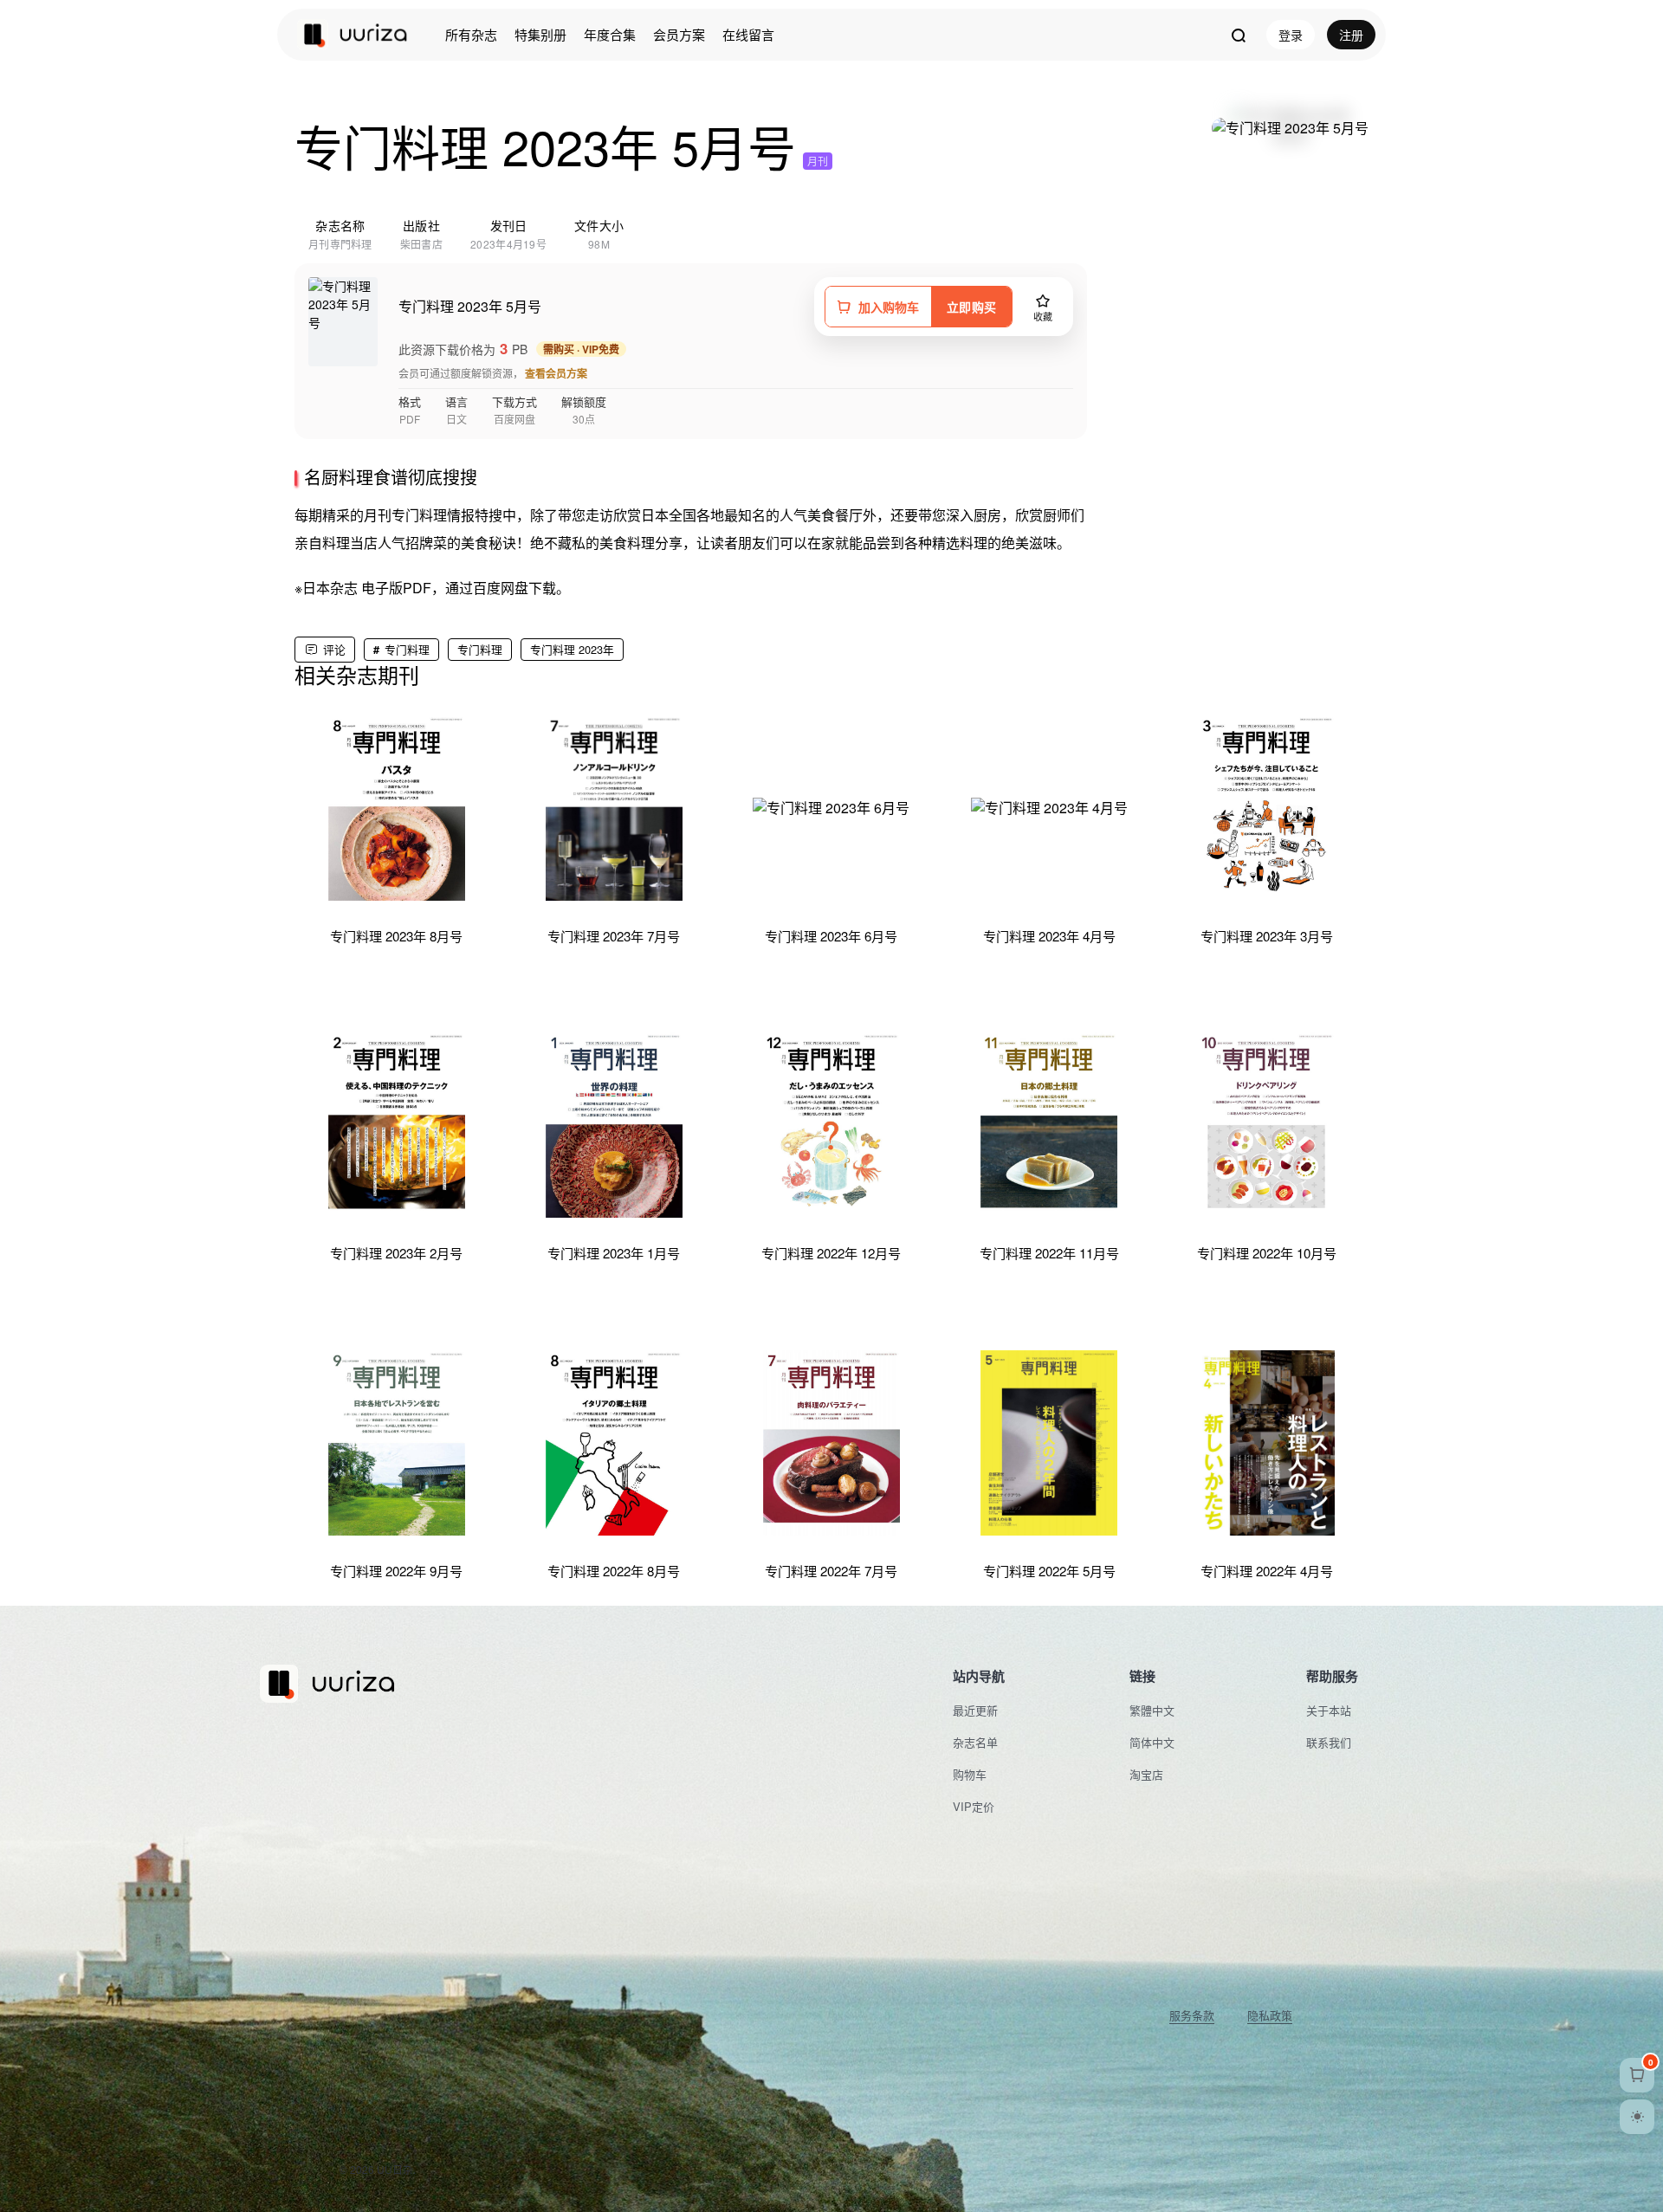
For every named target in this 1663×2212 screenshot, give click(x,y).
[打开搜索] (1238, 35)
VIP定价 (974, 1806)
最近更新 (975, 1710)
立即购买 (971, 307)
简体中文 (1152, 1742)
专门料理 (407, 649)
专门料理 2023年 (572, 649)
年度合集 (610, 34)
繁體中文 (1152, 1710)
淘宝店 (1146, 1774)
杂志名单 (975, 1742)
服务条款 (1192, 2015)
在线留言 (748, 34)
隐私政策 (1270, 2015)
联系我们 (1329, 1742)
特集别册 (540, 34)
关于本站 (1329, 1710)
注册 (1351, 35)
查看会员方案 (556, 373)
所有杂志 (471, 34)
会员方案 (679, 34)
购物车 (970, 1774)
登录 (1291, 35)
